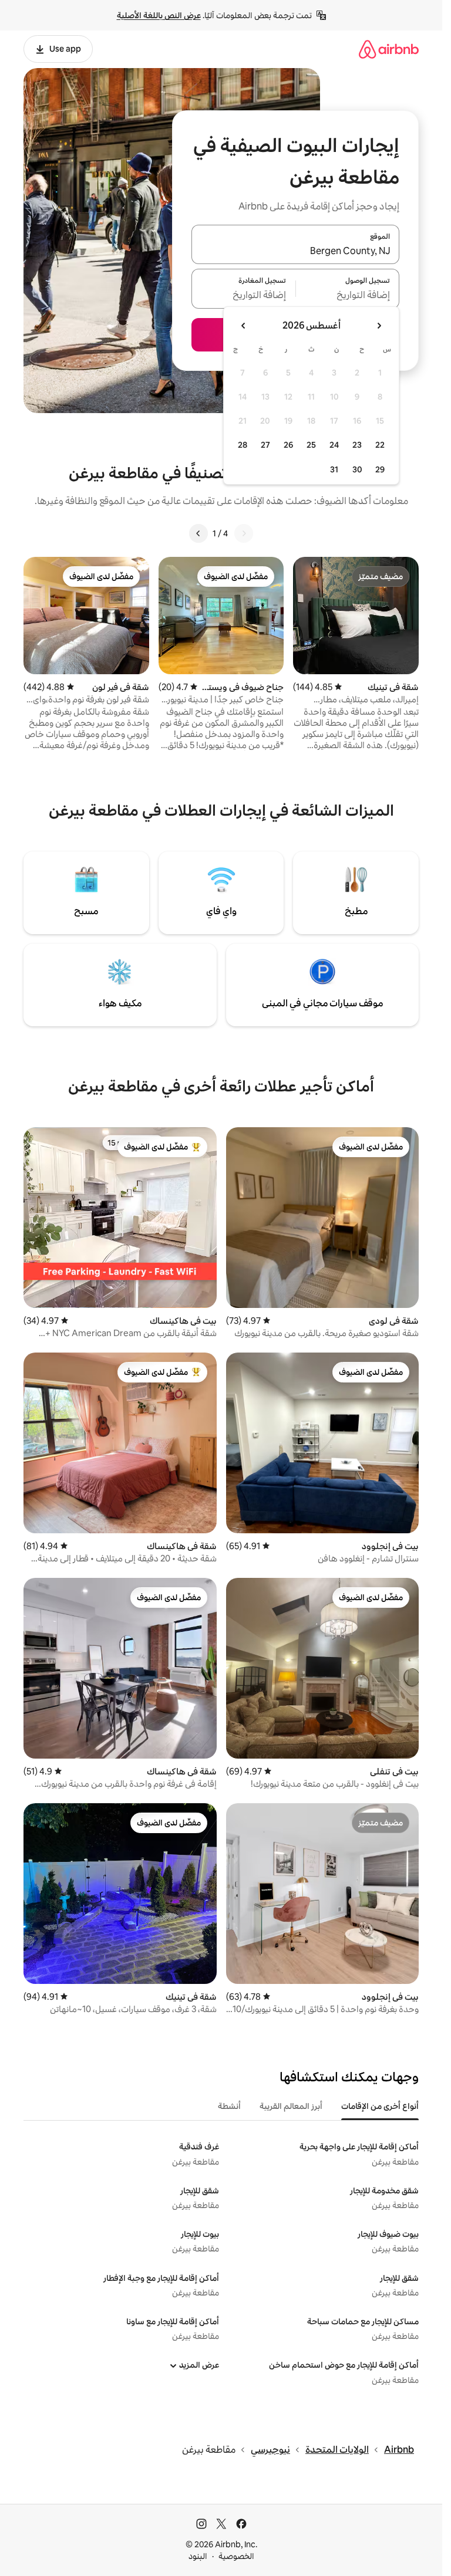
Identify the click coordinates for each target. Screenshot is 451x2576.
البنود (198, 2556)
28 (243, 445)
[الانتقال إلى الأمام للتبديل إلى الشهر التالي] (244, 326)
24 (334, 445)
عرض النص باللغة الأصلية (159, 15)
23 (357, 445)
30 (357, 469)
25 (311, 445)
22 (380, 445)
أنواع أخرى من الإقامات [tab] (380, 2106)
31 (334, 469)
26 (288, 445)
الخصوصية (236, 2556)
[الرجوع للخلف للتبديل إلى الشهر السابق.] (379, 326)
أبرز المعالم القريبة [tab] (291, 2106)
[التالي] (198, 533)
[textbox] (348, 296)
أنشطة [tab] (229, 2106)
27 (265, 445)
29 (380, 469)
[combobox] (295, 251)
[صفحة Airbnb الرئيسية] (389, 49)
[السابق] (244, 533)
